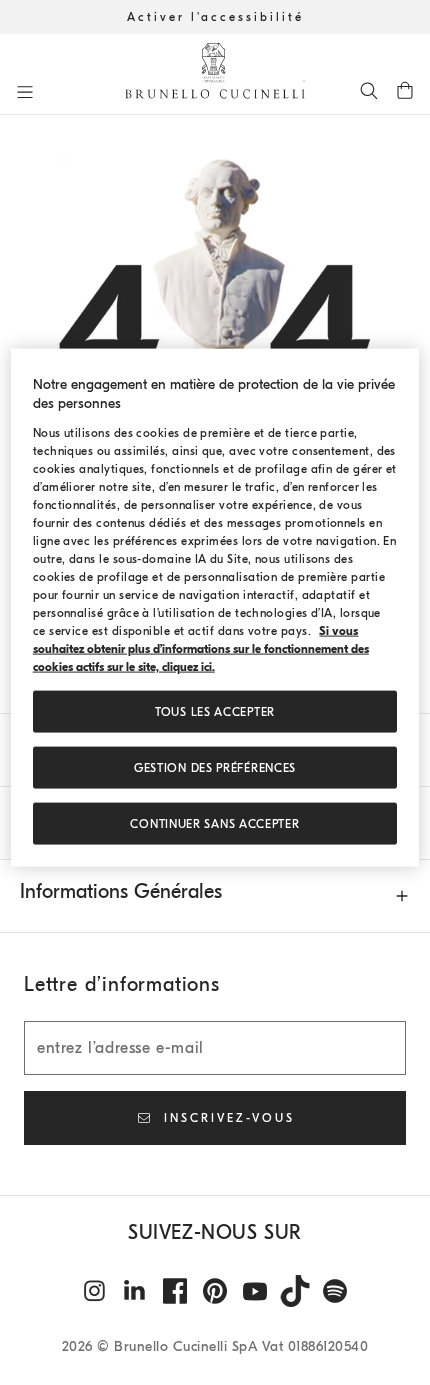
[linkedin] (135, 1291)
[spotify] (335, 1291)
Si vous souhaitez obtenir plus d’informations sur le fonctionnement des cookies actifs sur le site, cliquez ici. (201, 649)
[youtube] (255, 1291)
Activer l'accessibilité (215, 17)
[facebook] (175, 1291)
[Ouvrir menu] (25, 92)
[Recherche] (369, 90)
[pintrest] (215, 1291)
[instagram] (95, 1291)
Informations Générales (121, 891)
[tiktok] (295, 1291)
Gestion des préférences (215, 768)
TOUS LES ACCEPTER (215, 712)
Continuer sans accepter (214, 824)
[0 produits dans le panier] (405, 90)
